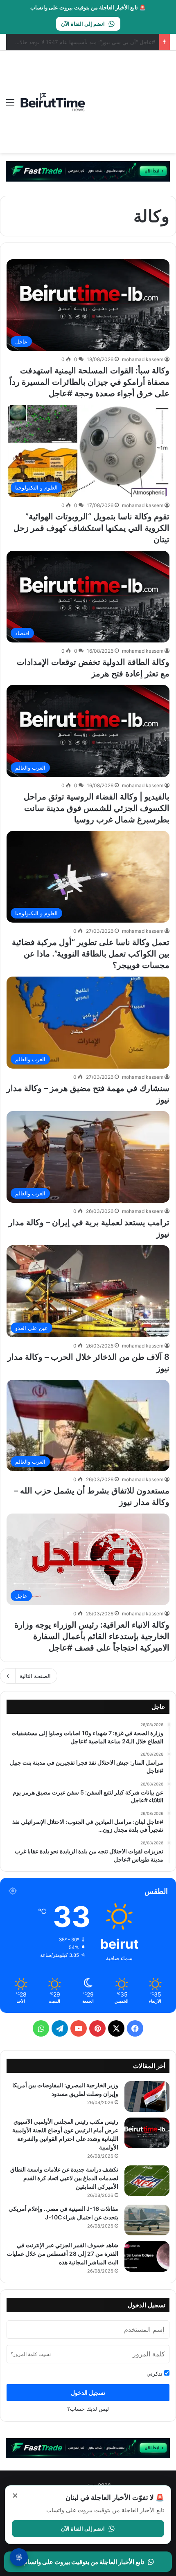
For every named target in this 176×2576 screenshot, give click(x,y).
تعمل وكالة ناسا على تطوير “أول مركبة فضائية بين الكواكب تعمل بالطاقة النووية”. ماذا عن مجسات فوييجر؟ (91, 954)
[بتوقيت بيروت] (53, 102)
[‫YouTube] (79, 2028)
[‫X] (116, 2028)
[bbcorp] (88, 171)
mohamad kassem (143, 359)
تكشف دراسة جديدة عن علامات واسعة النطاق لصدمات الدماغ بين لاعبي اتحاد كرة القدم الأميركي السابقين (64, 2178)
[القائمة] (10, 105)
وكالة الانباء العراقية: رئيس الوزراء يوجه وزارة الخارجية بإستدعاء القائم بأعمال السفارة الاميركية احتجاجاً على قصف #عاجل (92, 1636)
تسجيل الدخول (88, 2393)
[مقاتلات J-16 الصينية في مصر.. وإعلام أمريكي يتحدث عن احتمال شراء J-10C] (147, 2220)
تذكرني (155, 2374)
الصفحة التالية (35, 1676)
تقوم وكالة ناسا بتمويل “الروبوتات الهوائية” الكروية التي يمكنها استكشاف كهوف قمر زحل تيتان (91, 528)
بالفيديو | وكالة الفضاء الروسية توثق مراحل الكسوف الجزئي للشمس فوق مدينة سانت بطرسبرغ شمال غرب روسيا (97, 808)
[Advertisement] (128, 96)
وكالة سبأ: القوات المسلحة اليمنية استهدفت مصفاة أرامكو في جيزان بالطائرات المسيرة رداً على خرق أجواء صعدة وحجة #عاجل (89, 382)
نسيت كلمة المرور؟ (31, 2354)
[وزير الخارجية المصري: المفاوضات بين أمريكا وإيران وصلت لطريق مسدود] (147, 2097)
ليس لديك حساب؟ (88, 2409)
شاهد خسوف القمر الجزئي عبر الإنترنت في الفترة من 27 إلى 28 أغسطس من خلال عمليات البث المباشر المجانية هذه (63, 2254)
